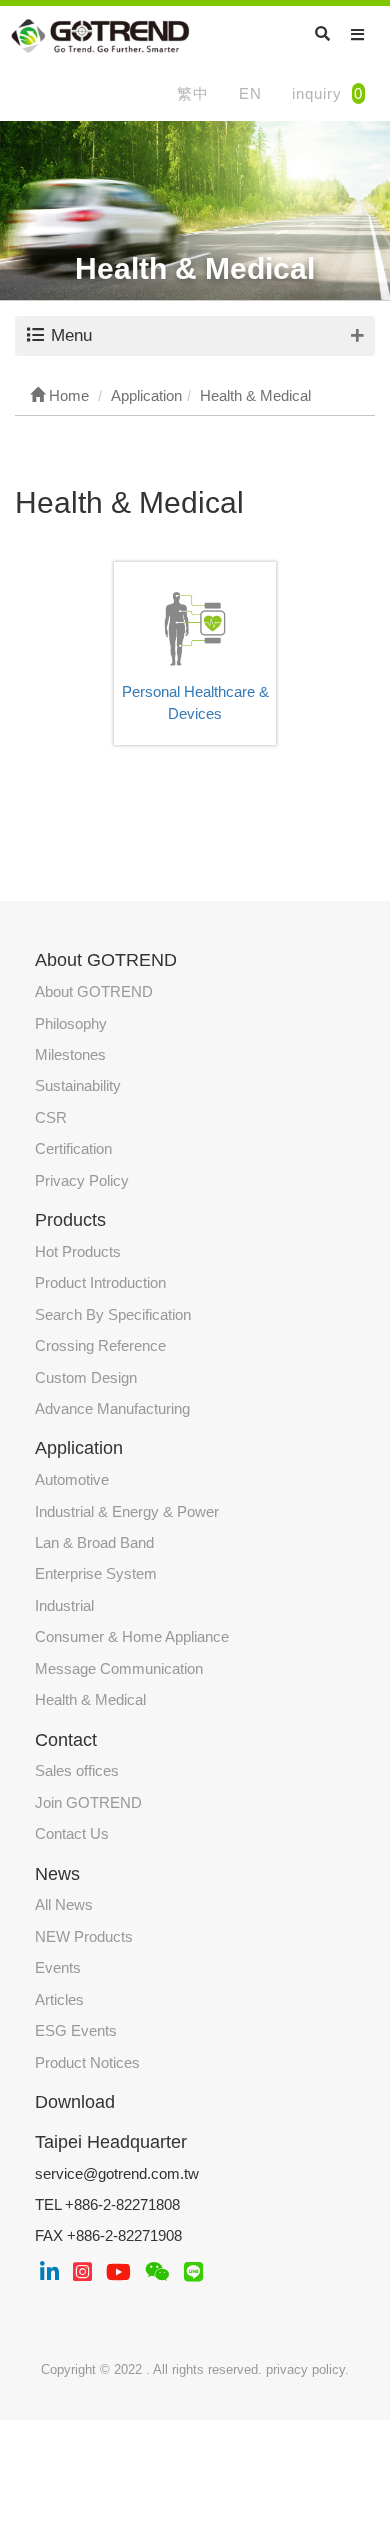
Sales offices (77, 1770)
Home (67, 395)
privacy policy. (307, 2369)
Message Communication (119, 1668)
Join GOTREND (88, 1802)
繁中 (193, 93)
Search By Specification (113, 1314)
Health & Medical (90, 1699)
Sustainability (78, 1085)
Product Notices (87, 2062)
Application (79, 1448)
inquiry (327, 93)
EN (250, 93)
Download (75, 2102)
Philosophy (71, 1023)
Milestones (70, 1054)
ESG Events (76, 2030)
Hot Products (78, 1251)
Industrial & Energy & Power (127, 1511)
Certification (73, 1148)
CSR (51, 1117)
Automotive (72, 1479)
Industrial (64, 1605)
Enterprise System (96, 1573)
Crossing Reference (100, 1345)
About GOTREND (94, 991)
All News (64, 1904)
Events (58, 1967)
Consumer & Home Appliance (132, 1636)
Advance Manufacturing (112, 1408)
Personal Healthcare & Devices (195, 702)
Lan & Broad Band (94, 1542)
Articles (59, 1999)
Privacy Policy (82, 1180)
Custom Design (86, 1377)
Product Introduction (100, 1282)
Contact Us (72, 1833)
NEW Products (84, 1936)
